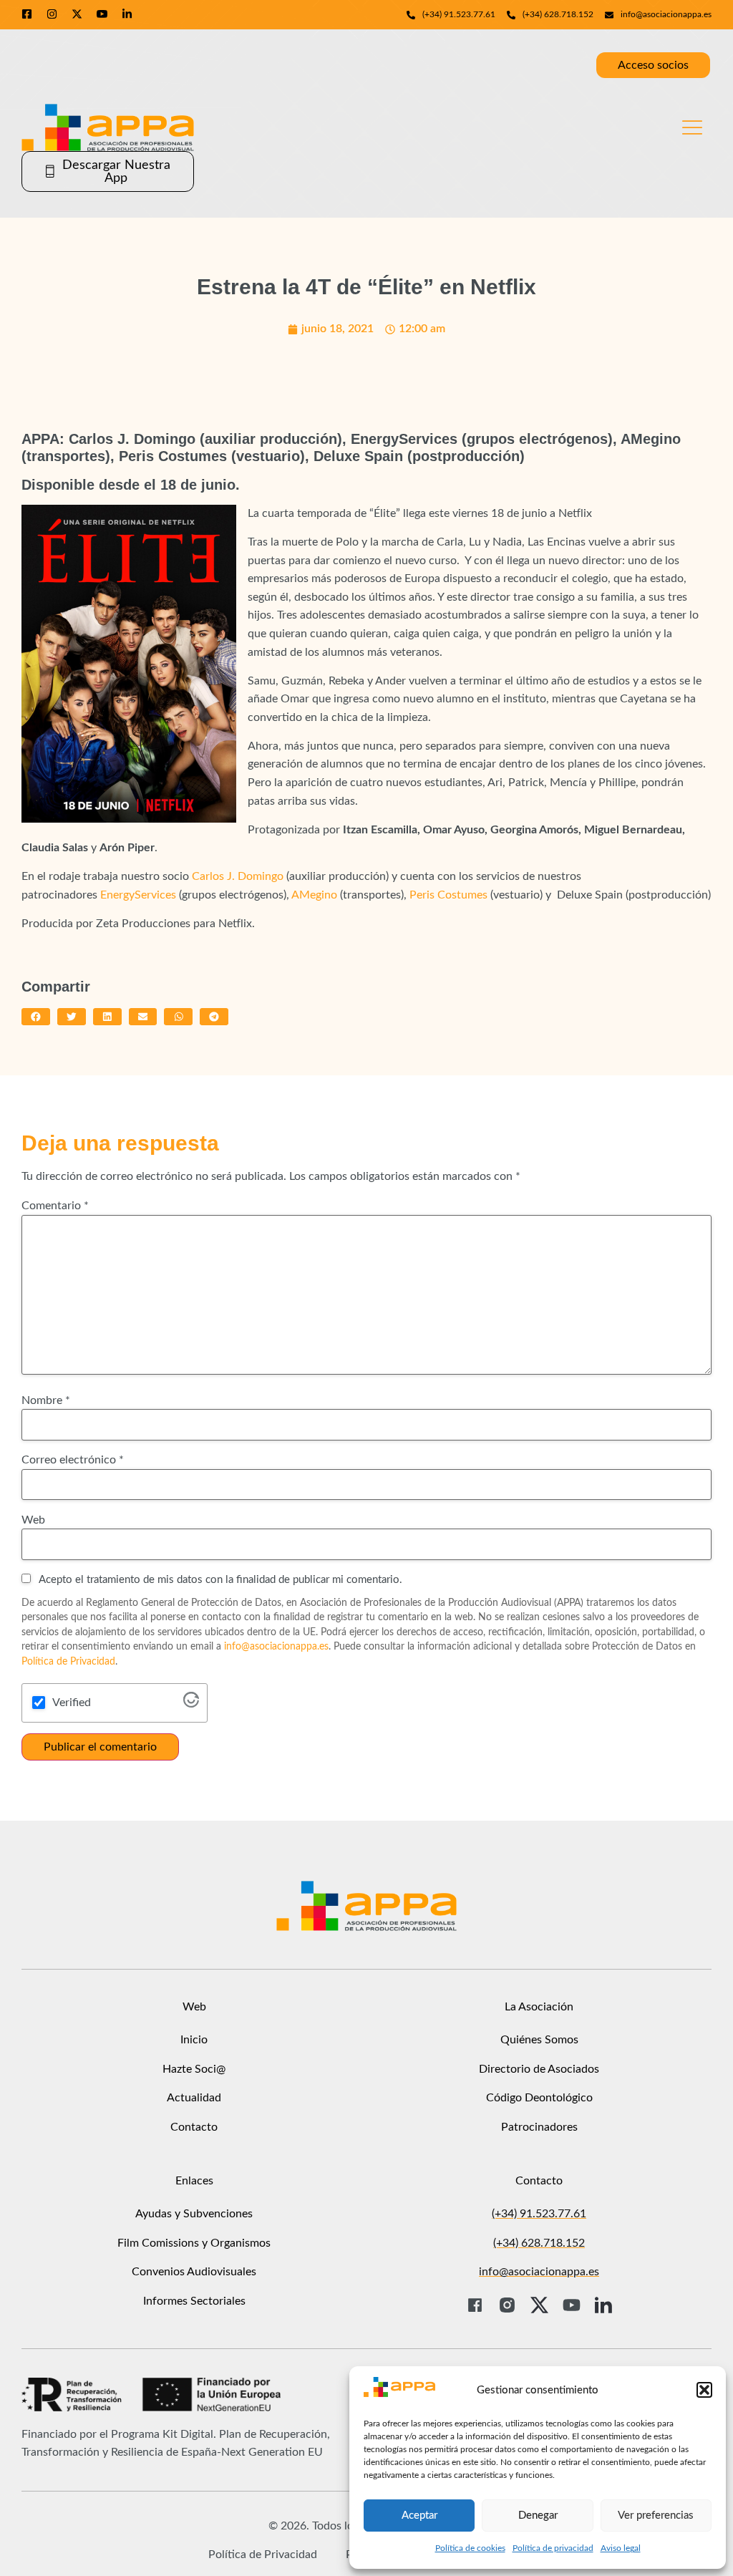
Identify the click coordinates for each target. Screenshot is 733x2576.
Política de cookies (470, 2548)
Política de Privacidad (68, 1662)
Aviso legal (621, 2548)
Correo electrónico (73, 1460)
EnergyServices (138, 895)
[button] (704, 2390)
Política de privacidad (553, 2548)
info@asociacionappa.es (276, 1647)
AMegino (314, 895)
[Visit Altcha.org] (191, 1704)
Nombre (46, 1400)
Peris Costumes (448, 895)
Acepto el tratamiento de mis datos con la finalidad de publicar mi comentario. (219, 1580)
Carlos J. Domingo (236, 876)
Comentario (55, 1206)
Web (33, 1520)
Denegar (538, 2516)
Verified (72, 1703)
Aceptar (419, 2516)
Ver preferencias (656, 2516)
